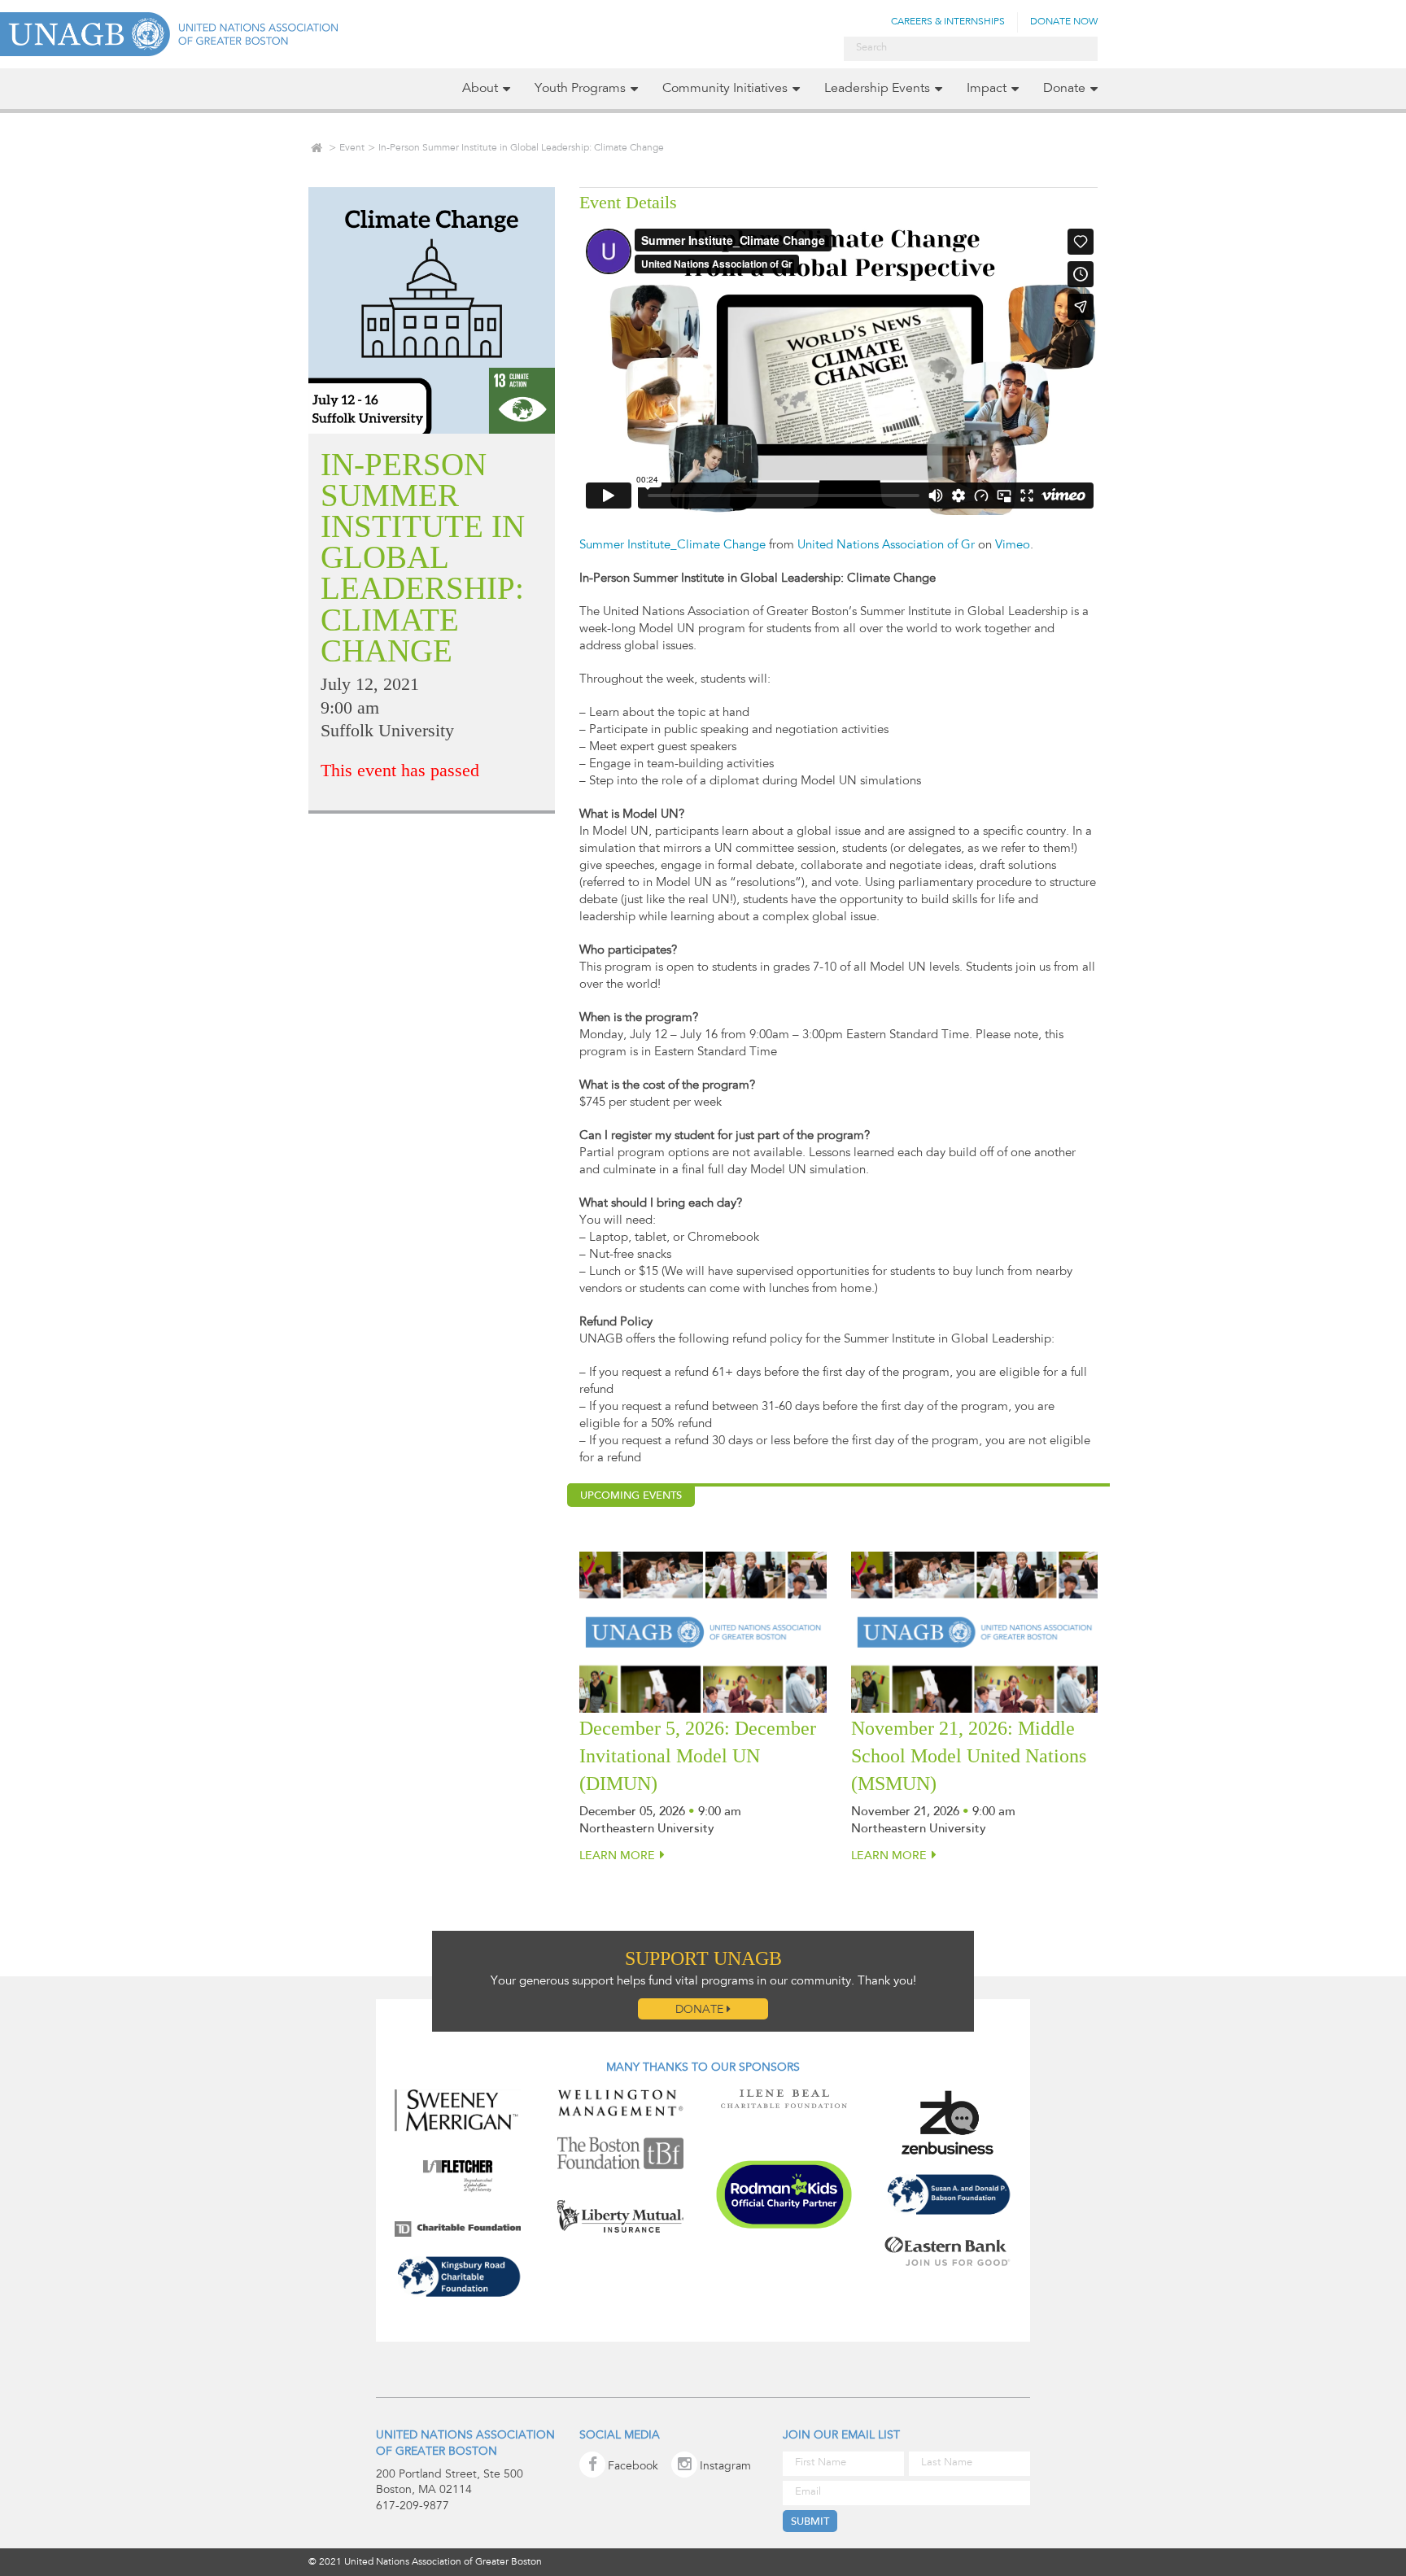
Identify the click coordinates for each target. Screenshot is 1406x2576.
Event (352, 148)
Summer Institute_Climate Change (672, 546)
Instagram (725, 2467)
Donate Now (1064, 22)
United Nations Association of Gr (886, 546)
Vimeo (1013, 546)
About (480, 89)
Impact (987, 89)
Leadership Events (877, 89)
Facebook (633, 2467)
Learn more (617, 1857)
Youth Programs (580, 89)
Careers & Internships (948, 22)
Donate (1064, 89)
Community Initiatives (725, 89)
